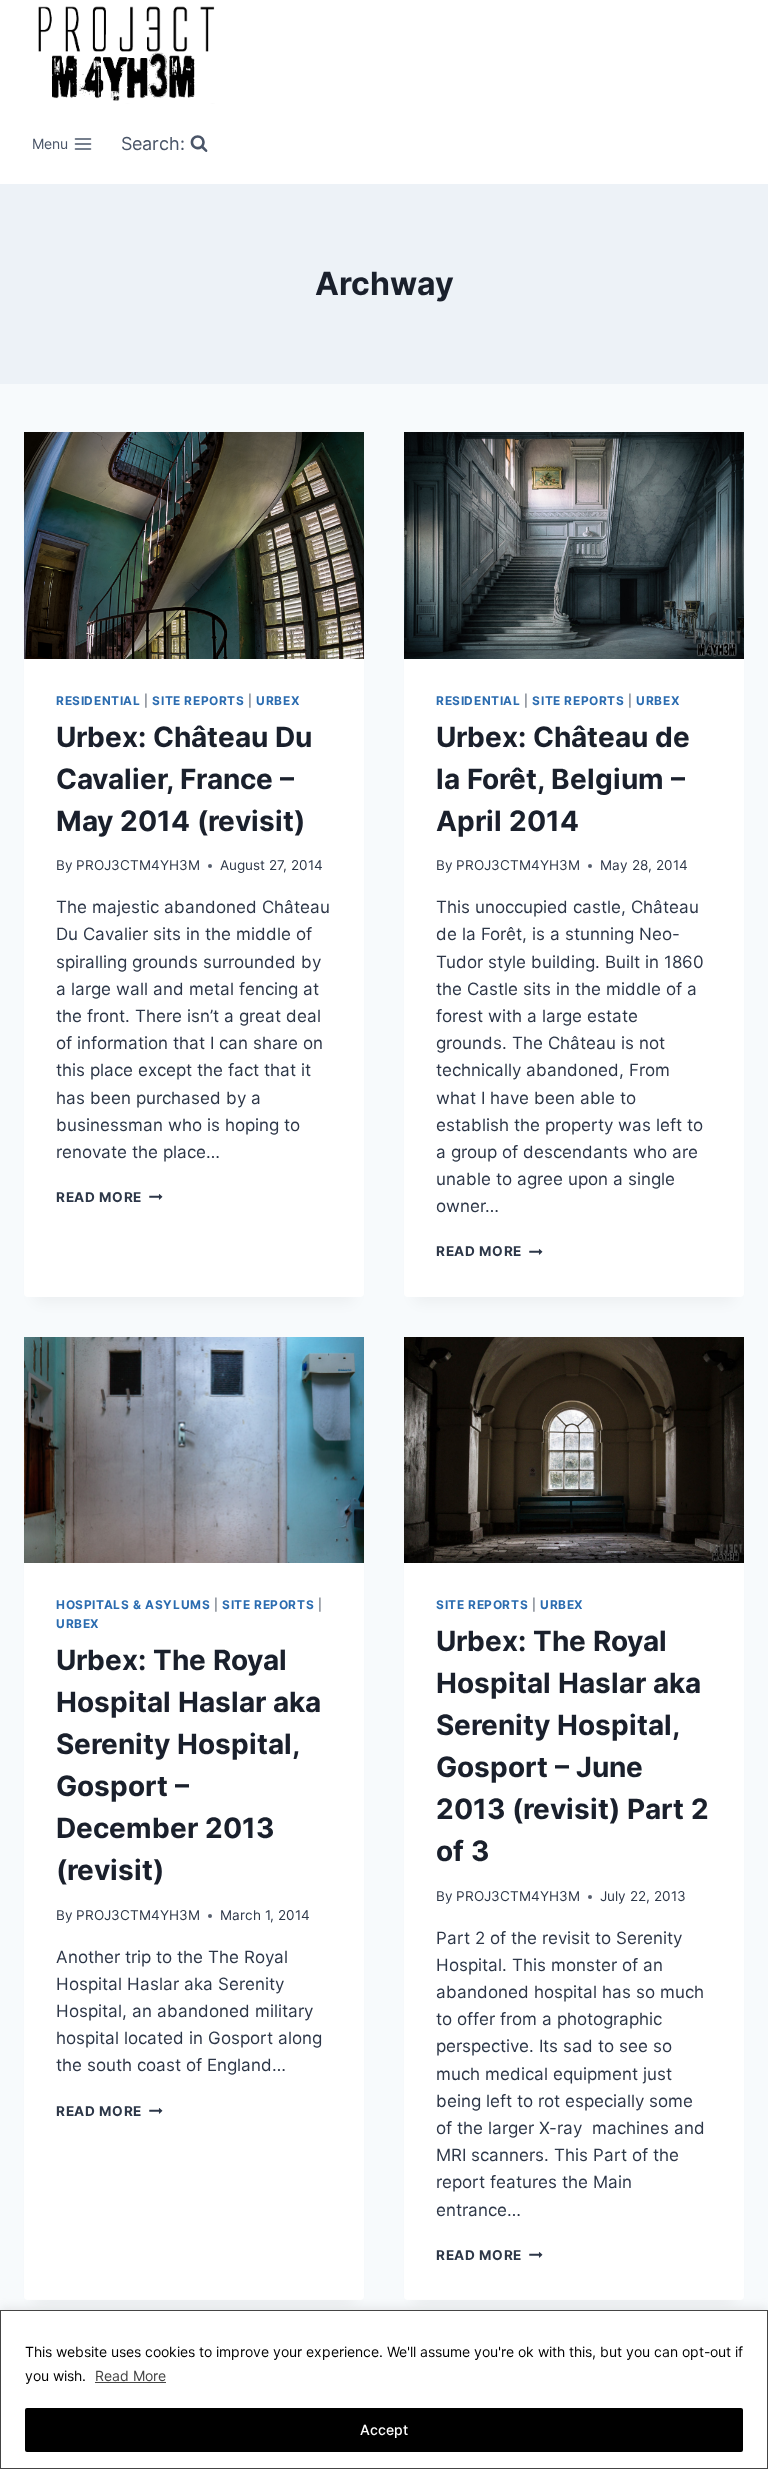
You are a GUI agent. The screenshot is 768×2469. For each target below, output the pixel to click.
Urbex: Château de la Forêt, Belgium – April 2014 (563, 779)
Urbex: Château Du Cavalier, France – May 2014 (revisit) (184, 779)
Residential (98, 700)
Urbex (278, 700)
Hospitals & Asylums (133, 1604)
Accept (384, 2429)
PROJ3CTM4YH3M (138, 865)
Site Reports (198, 700)
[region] (384, 2389)
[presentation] (194, 545)
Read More (130, 2375)
